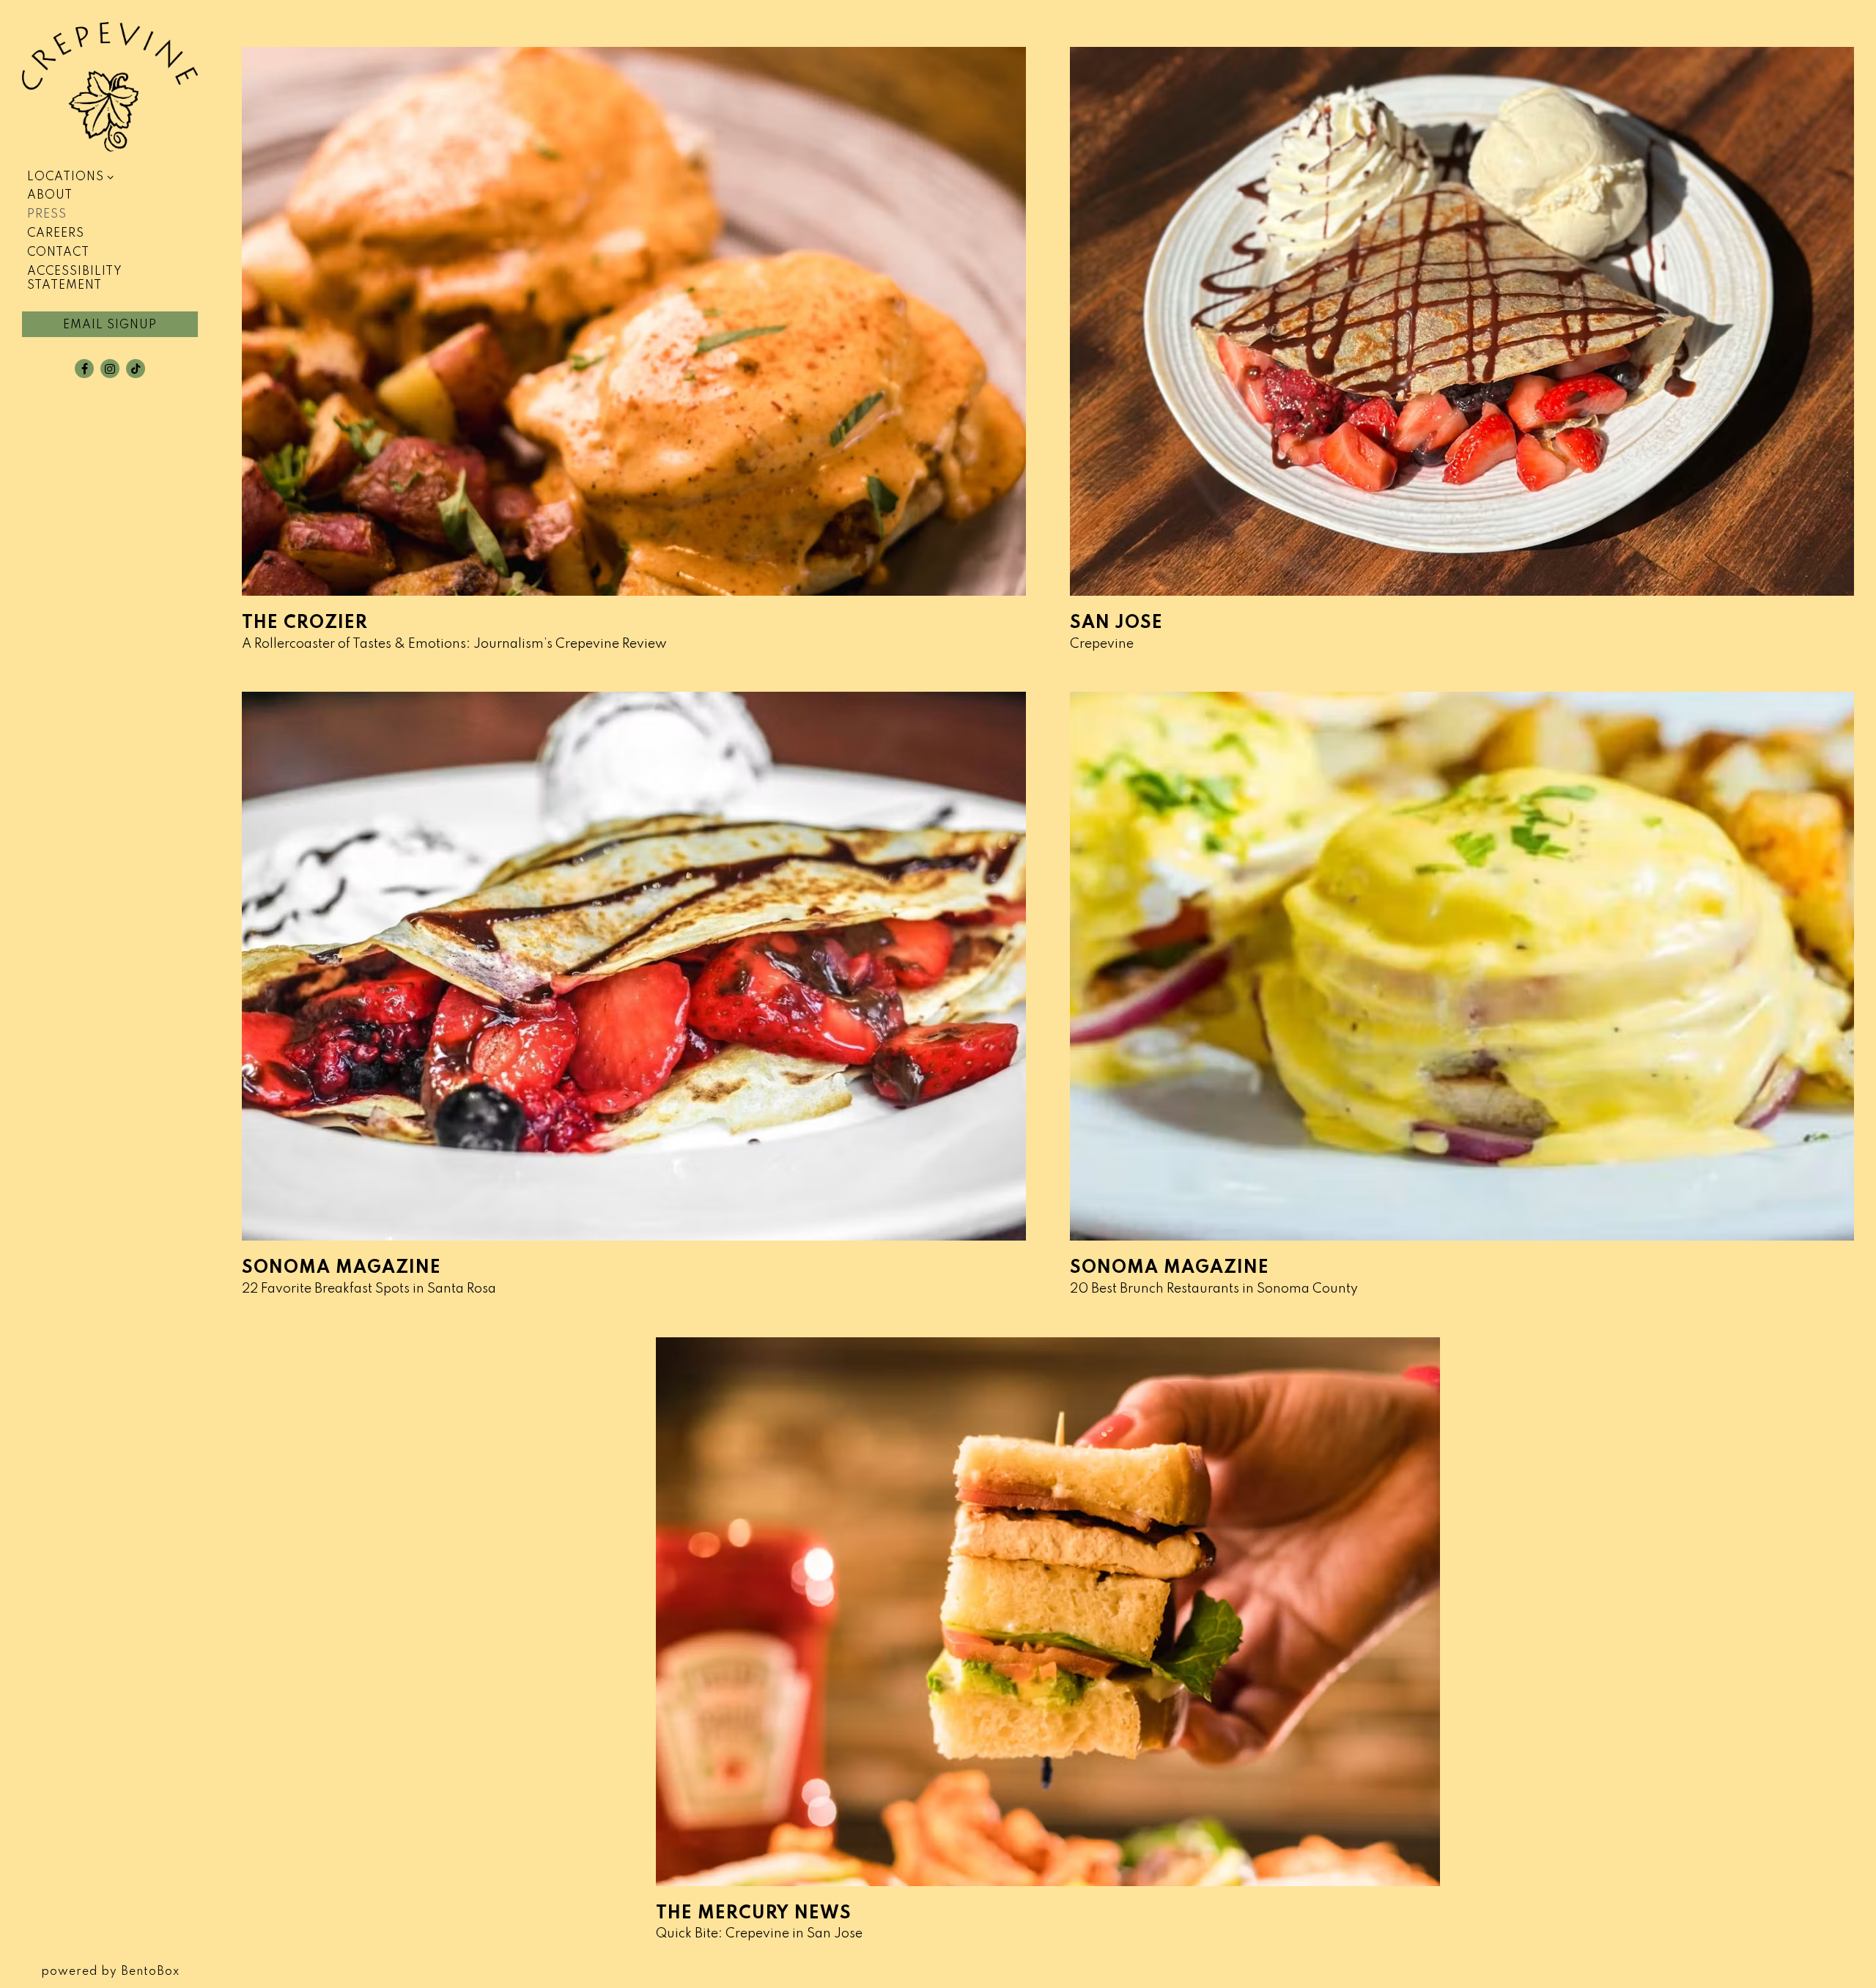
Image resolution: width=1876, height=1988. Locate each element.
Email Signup (110, 325)
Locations (66, 177)
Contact (58, 253)
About (50, 196)
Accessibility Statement (75, 279)
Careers (56, 234)
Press (47, 215)
